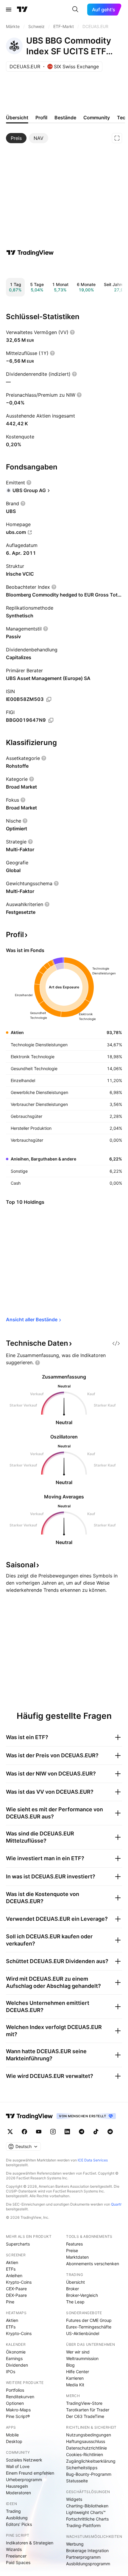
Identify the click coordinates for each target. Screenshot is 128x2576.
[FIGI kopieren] (51, 720)
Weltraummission (82, 2358)
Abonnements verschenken (93, 2264)
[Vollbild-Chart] (117, 138)
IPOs (11, 2372)
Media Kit (75, 2385)
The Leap (75, 2302)
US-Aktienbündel (83, 2333)
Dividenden (17, 2365)
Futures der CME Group (89, 2320)
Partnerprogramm (83, 2557)
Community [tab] (97, 118)
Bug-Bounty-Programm (89, 2474)
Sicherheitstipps (82, 2468)
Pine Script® (18, 2416)
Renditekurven (20, 2397)
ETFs (11, 2269)
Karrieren (75, 2378)
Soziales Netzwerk (24, 2460)
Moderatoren (18, 2493)
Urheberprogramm (24, 2480)
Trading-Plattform (83, 2525)
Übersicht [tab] (17, 118)
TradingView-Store (84, 2403)
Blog (70, 2365)
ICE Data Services (93, 2160)
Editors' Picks (19, 2524)
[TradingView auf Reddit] (110, 2132)
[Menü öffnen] (9, 10)
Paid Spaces (18, 2562)
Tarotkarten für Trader (88, 2410)
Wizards (14, 2549)
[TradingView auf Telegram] (82, 2132)
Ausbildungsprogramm (88, 2564)
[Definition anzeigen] (72, 332)
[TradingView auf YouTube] (39, 2132)
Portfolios (15, 2390)
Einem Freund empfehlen (30, 2473)
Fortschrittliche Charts (87, 2519)
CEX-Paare (16, 2289)
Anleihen (14, 2276)
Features (74, 2244)
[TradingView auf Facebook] (24, 2132)
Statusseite (77, 2481)
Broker (72, 2289)
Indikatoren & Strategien (30, 2543)
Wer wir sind (78, 2352)
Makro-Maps (18, 2410)
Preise (72, 2250)
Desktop (14, 2441)
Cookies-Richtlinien (85, 2454)
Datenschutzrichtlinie (86, 2448)
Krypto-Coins (19, 2282)
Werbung (75, 2544)
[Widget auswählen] (116, 1343)
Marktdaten (77, 2257)
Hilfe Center (78, 2372)
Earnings (14, 2358)
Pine (10, 2302)
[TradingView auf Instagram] (53, 2132)
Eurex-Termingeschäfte (89, 2327)
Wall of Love (18, 2466)
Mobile (12, 2435)
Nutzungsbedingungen (89, 2435)
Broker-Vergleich (82, 2295)
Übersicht (75, 2282)
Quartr (116, 2204)
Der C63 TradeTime (85, 2416)
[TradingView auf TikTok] (96, 2132)
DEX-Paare (16, 2295)
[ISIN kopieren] (49, 699)
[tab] (16, 138)
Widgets (74, 2499)
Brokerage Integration (87, 2550)
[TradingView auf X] (10, 2132)
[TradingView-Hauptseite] (29, 2116)
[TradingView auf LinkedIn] (67, 2132)
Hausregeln (17, 2486)
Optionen (15, 2403)
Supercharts (18, 2244)
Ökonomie (16, 2352)
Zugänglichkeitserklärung (91, 2461)
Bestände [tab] (65, 118)
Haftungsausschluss (86, 2441)
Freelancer (16, 2556)
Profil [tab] (41, 118)
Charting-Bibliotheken (87, 2506)
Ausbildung (17, 2518)
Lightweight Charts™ (86, 2512)
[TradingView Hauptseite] (22, 10)
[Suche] (75, 10)
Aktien (12, 2262)
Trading (13, 2511)
